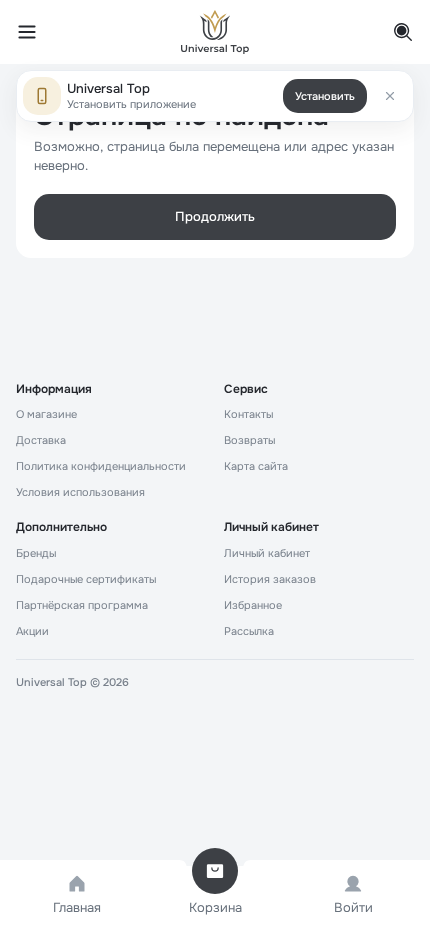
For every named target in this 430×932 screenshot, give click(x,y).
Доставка (41, 440)
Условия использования (80, 492)
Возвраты (249, 440)
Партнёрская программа (82, 605)
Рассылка (249, 631)
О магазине (46, 414)
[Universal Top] (215, 32)
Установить (325, 96)
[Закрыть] (390, 96)
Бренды (36, 553)
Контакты (248, 414)
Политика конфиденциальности (101, 466)
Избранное (253, 605)
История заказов (270, 579)
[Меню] (38, 32)
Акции (32, 631)
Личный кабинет (267, 553)
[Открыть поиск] (392, 32)
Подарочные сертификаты (86, 579)
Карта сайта (256, 466)
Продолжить (215, 216)
